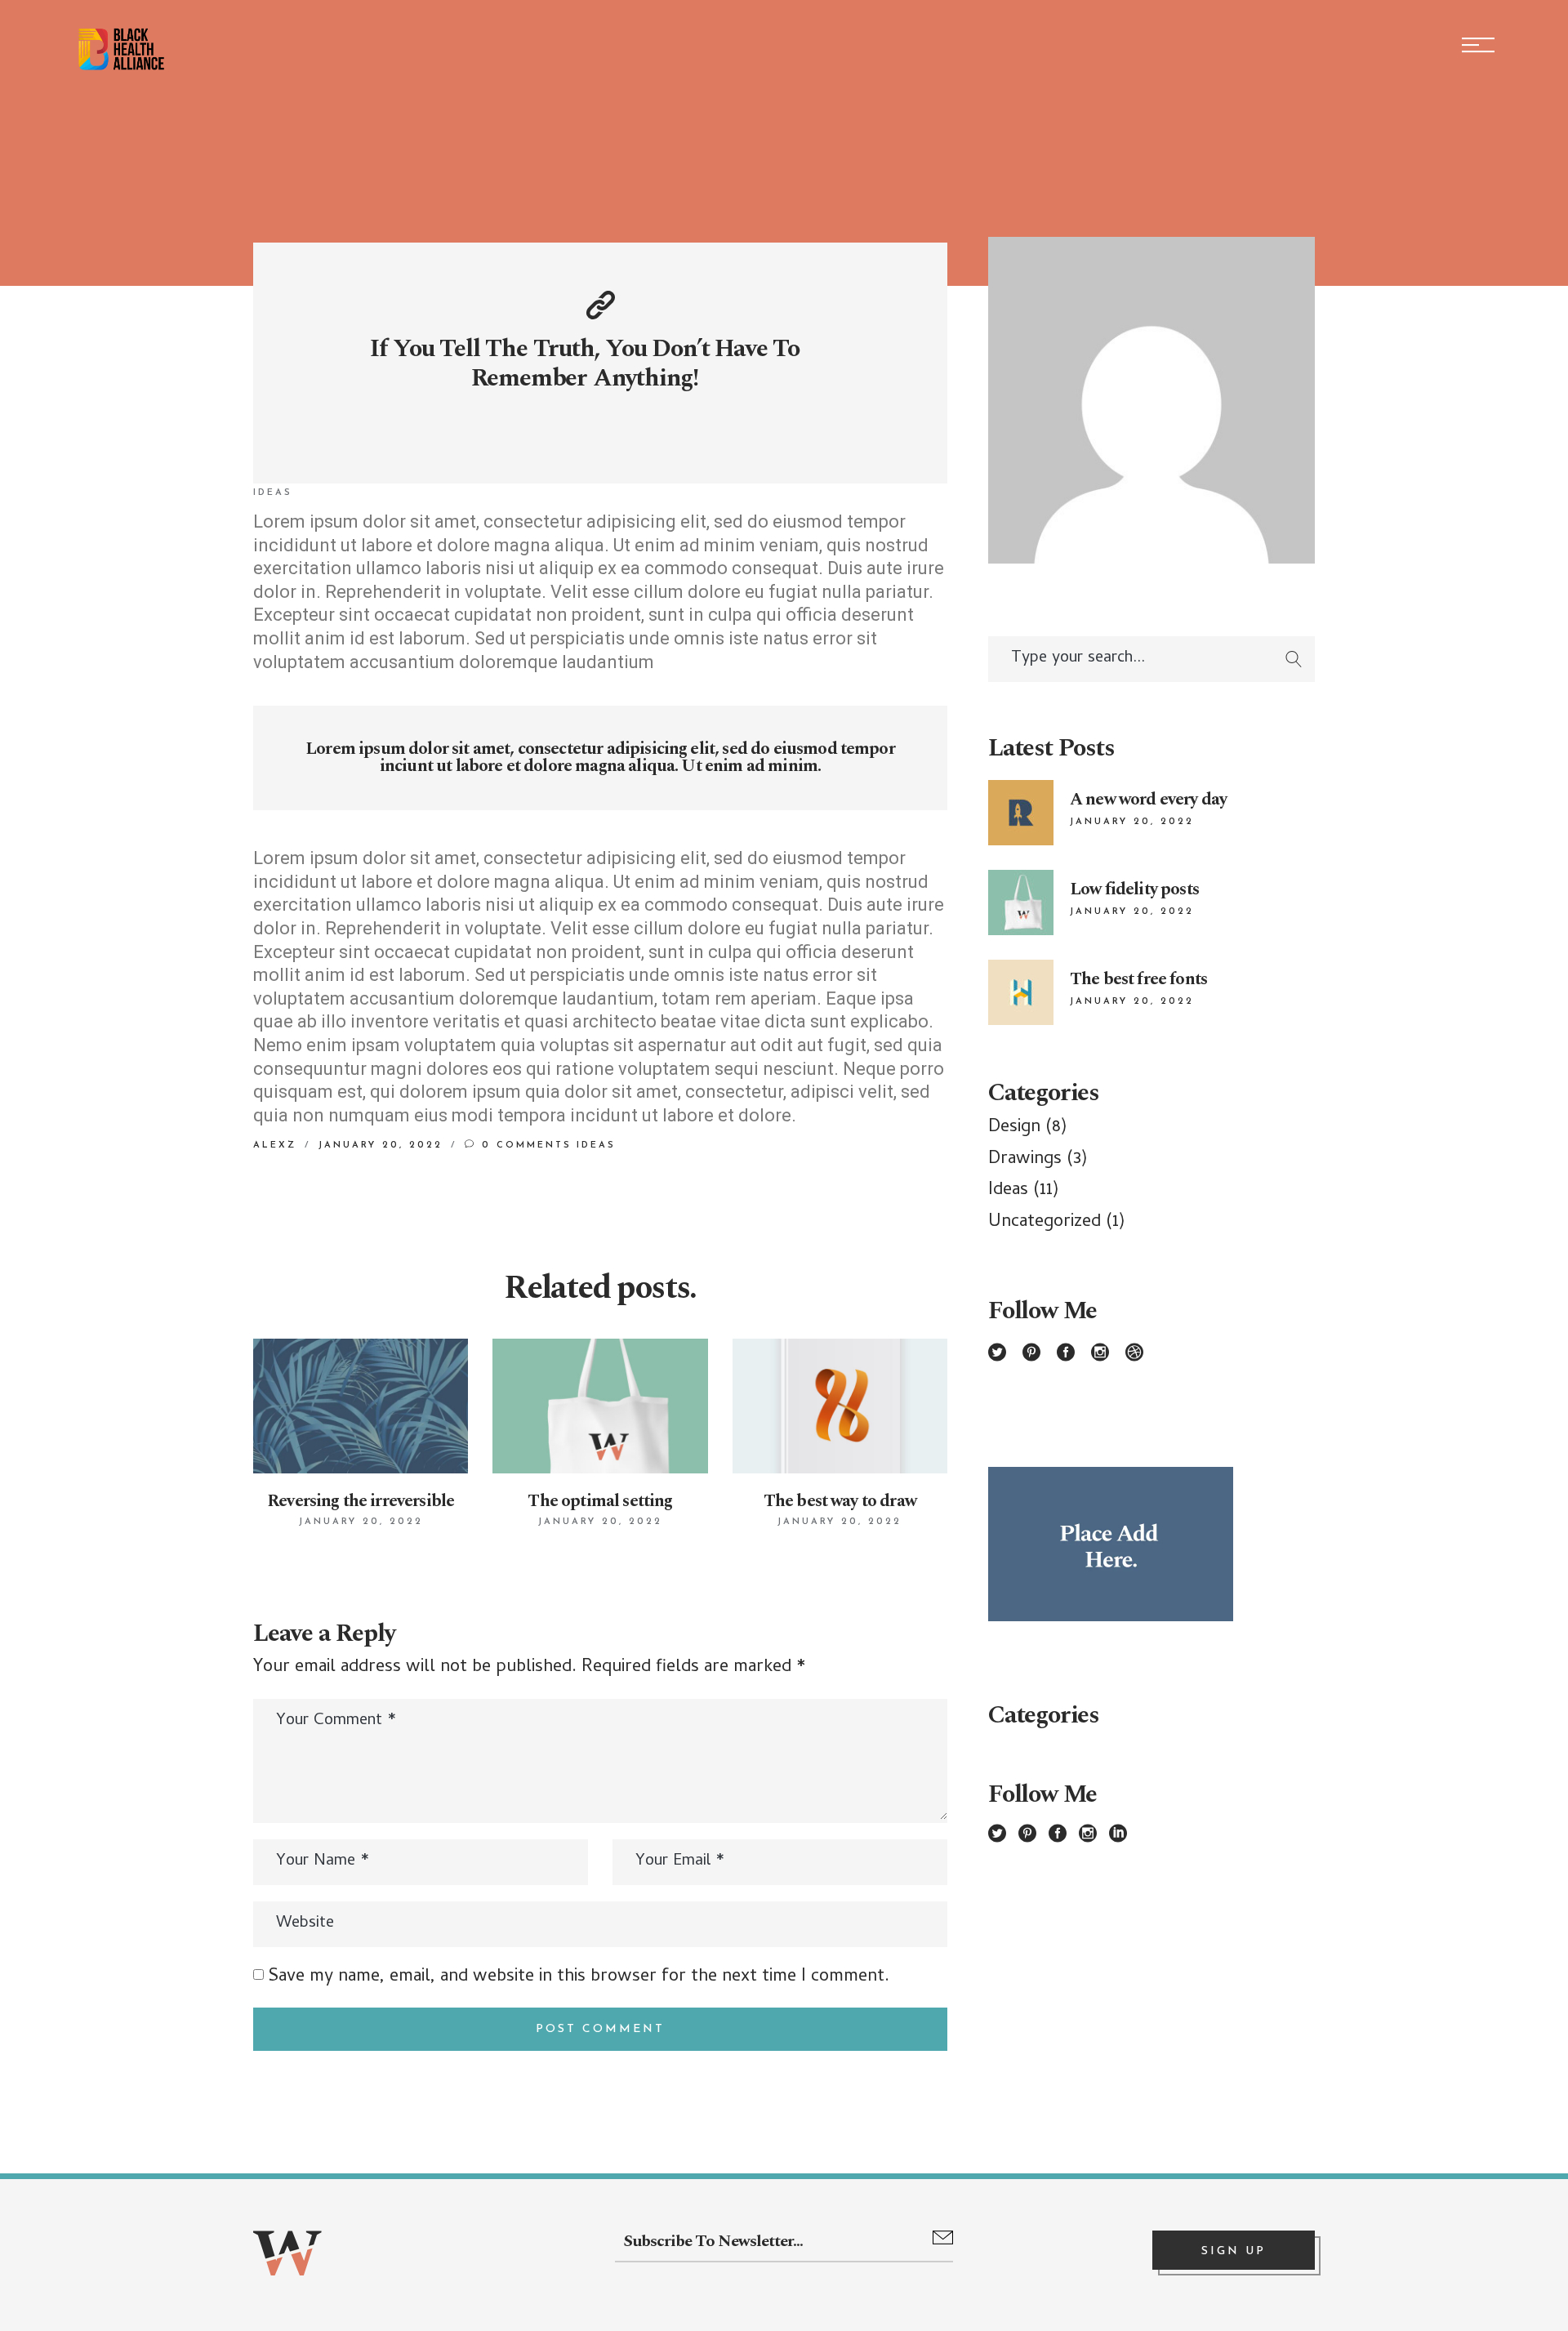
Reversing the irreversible (361, 1501)
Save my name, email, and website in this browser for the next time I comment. (579, 1978)
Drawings (1025, 1160)
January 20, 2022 (381, 1145)
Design (1014, 1128)
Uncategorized (1045, 1223)
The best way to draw (840, 1501)
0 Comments (524, 1145)
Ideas (273, 493)
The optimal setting (600, 1501)
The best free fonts (1138, 979)
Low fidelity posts (1134, 889)
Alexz (275, 1145)
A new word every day (1148, 800)
